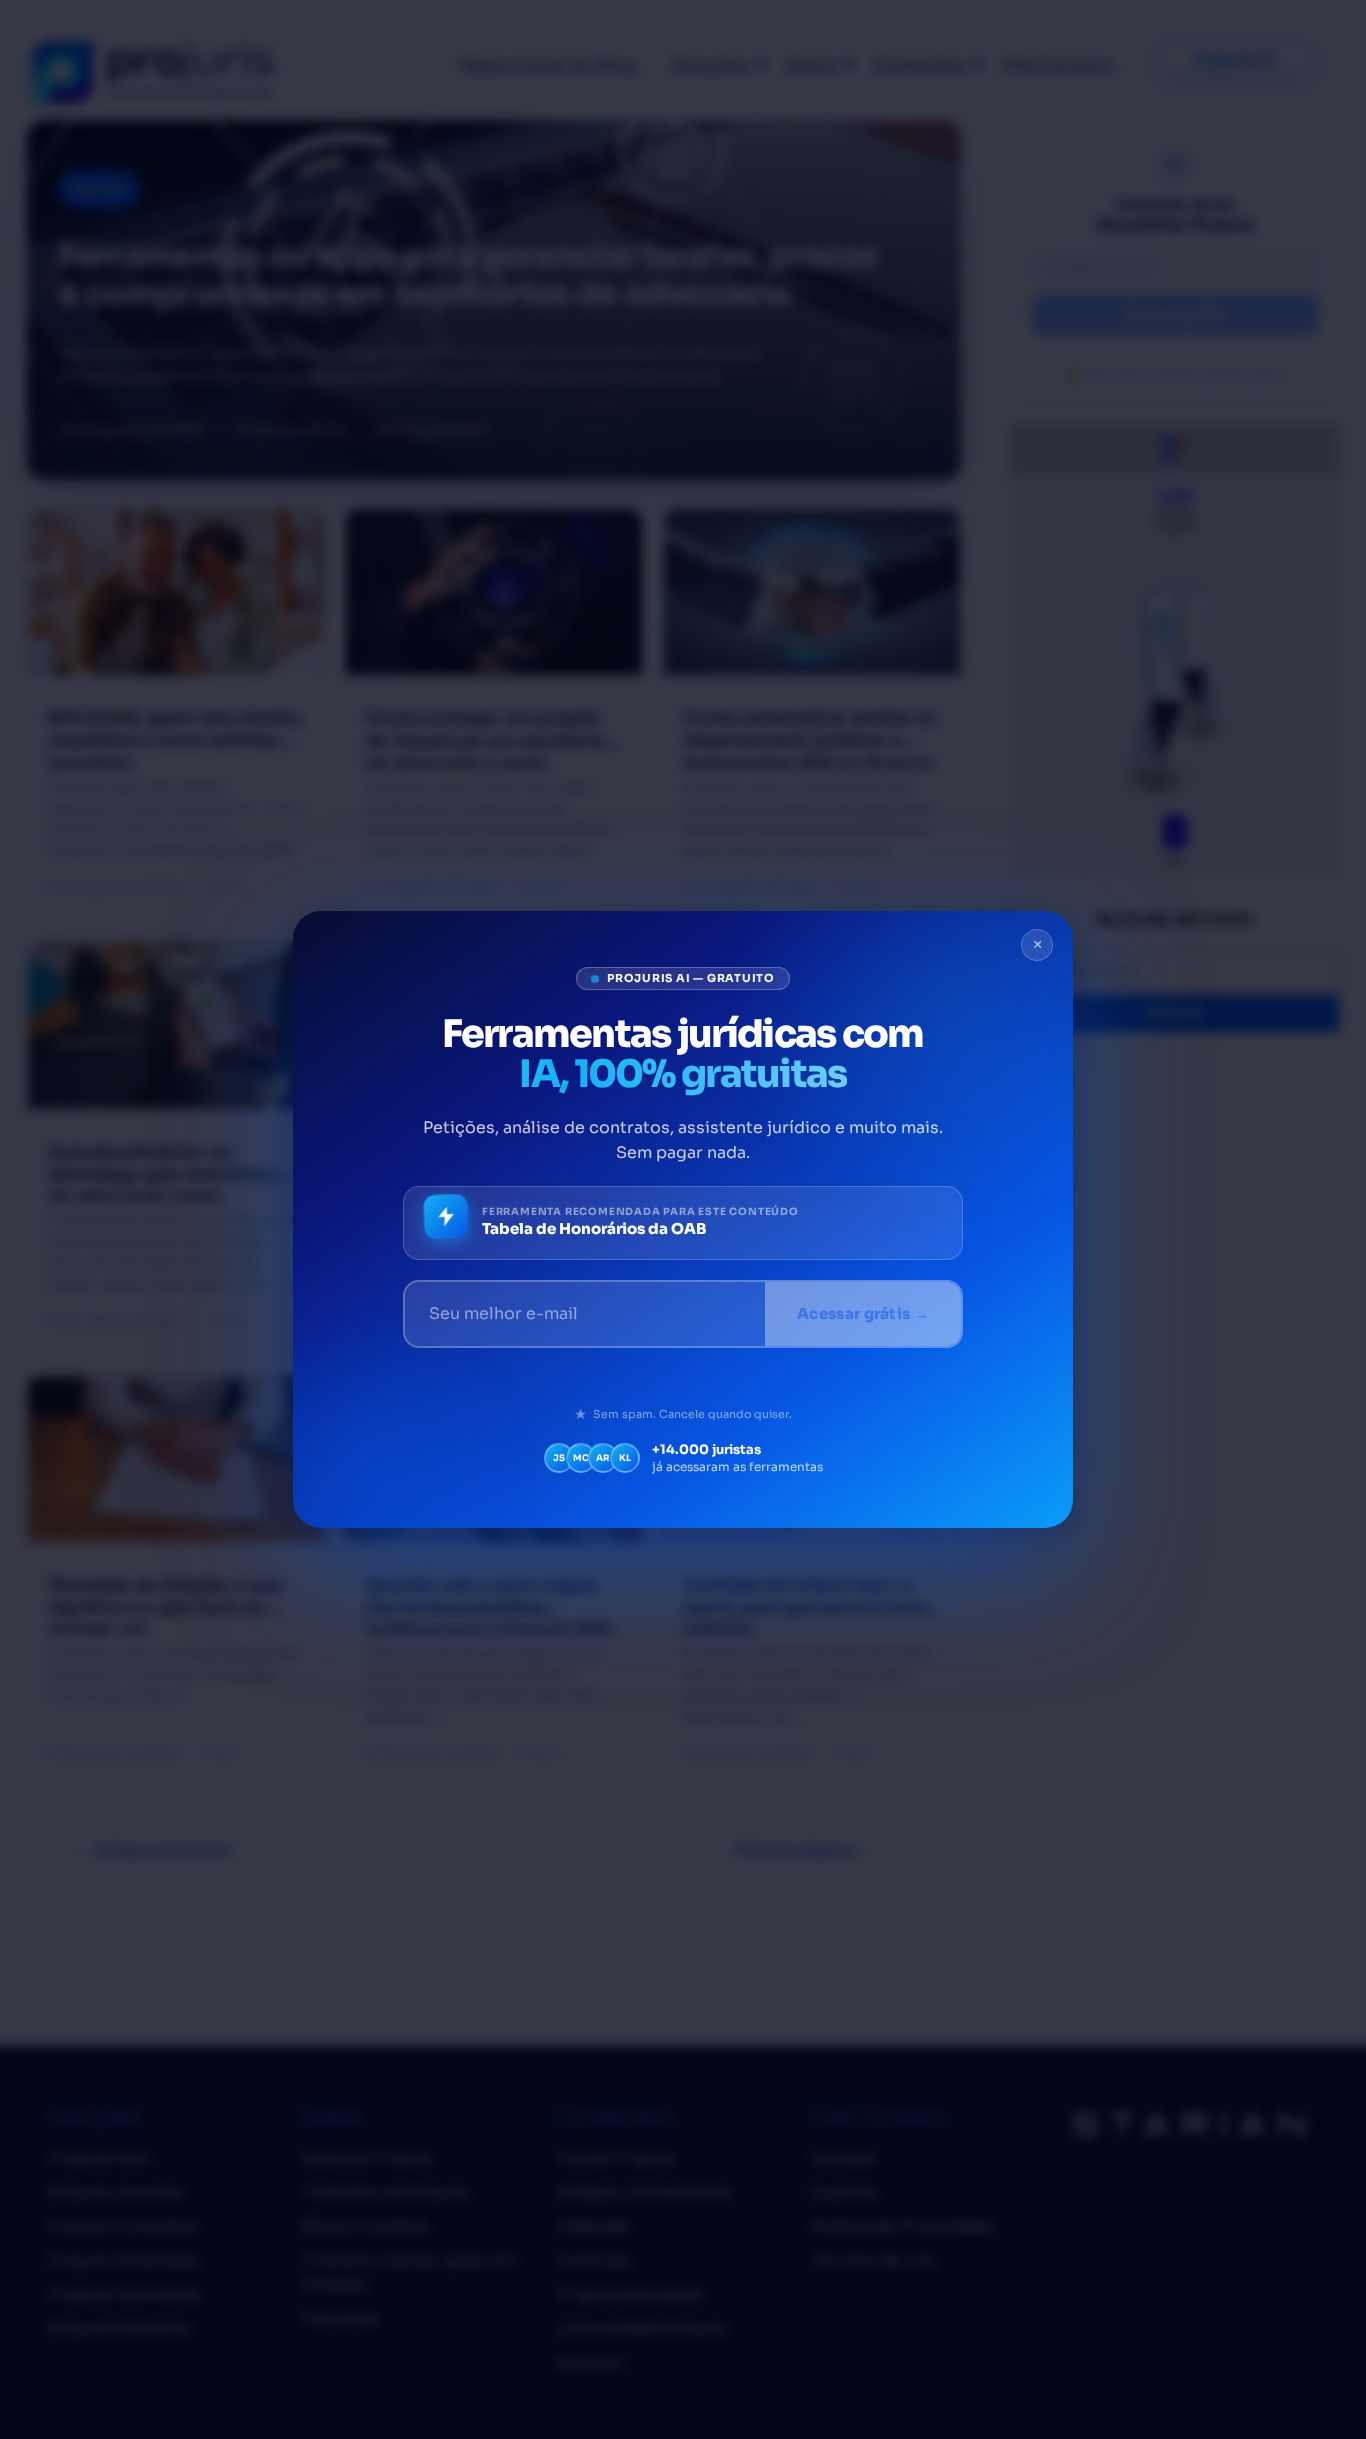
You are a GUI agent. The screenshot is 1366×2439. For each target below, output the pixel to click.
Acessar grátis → (863, 1313)
